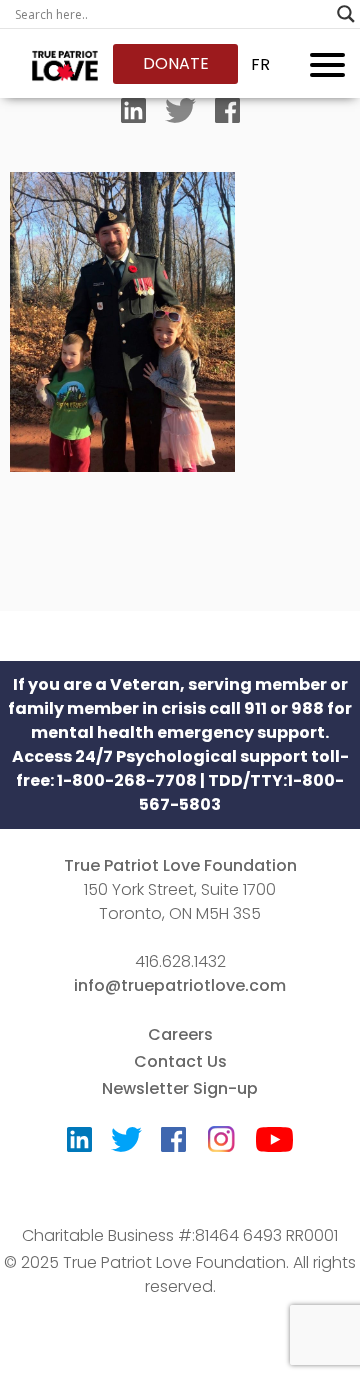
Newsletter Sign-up (180, 1088)
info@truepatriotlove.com (180, 985)
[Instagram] (221, 1132)
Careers (180, 1034)
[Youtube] (274, 1144)
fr (260, 64)
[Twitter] (180, 115)
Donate (176, 63)
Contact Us (180, 1061)
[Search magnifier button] (346, 14)
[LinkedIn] (133, 115)
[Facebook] (227, 115)
